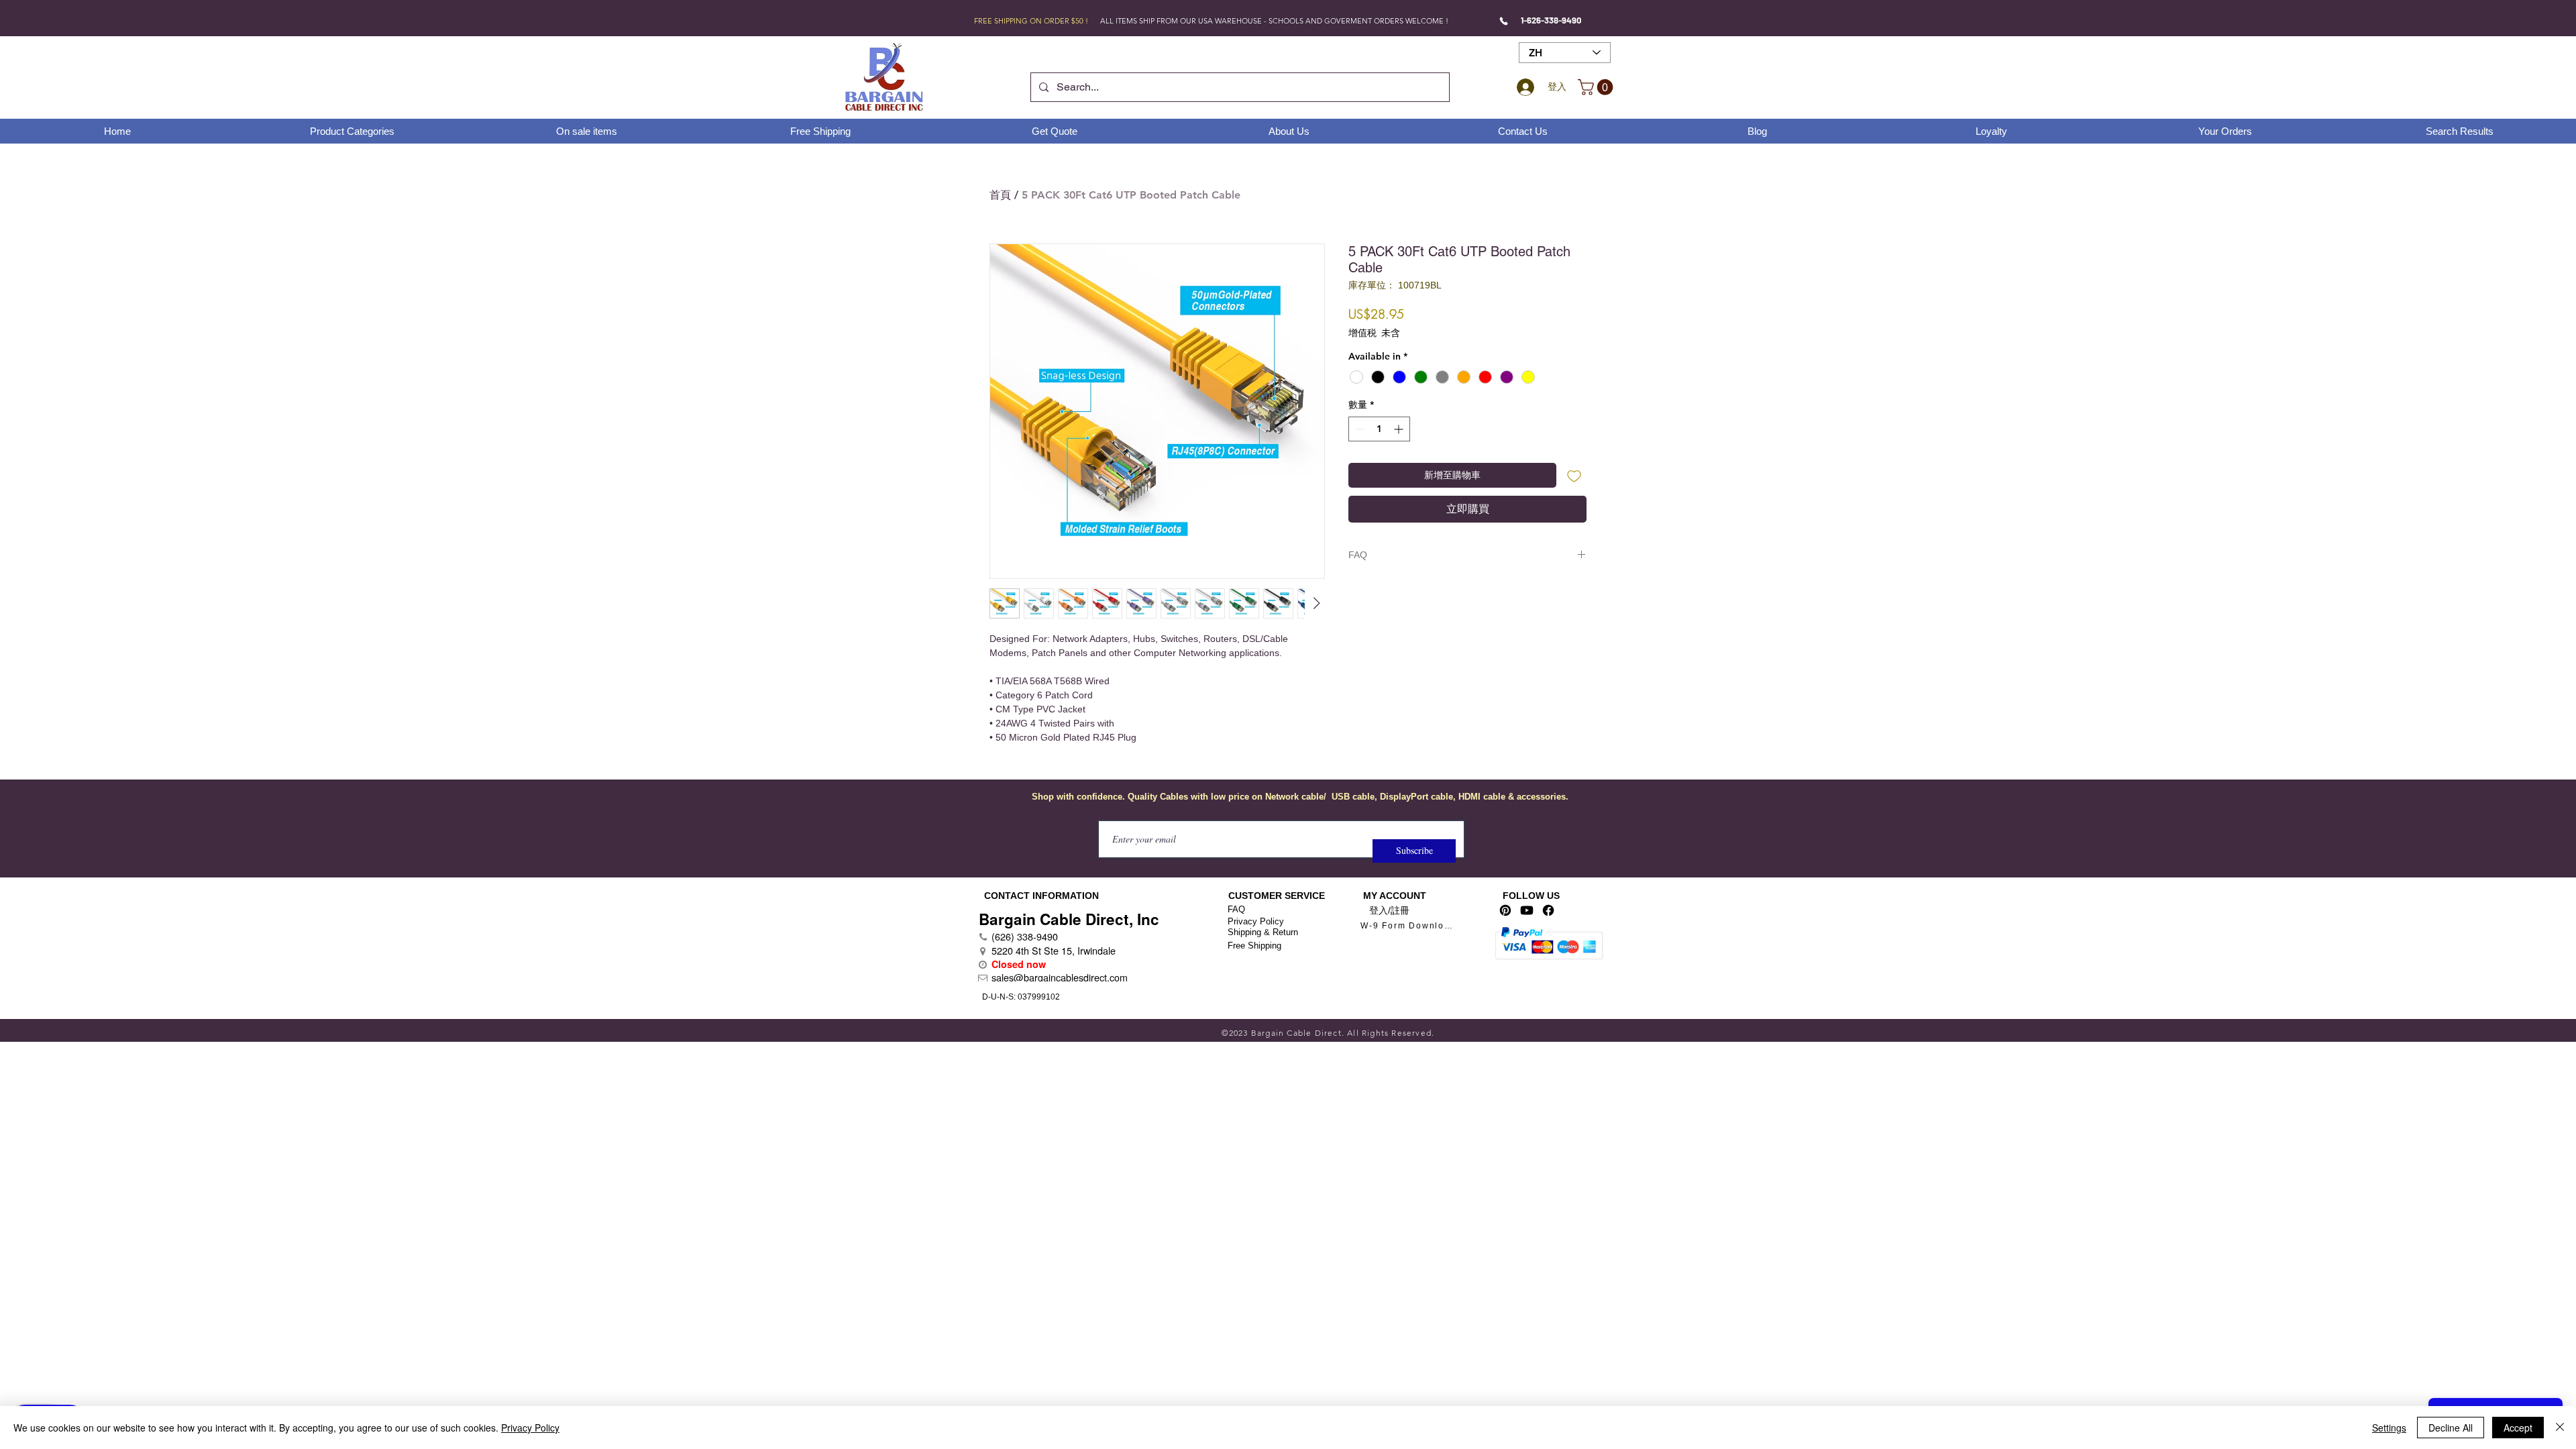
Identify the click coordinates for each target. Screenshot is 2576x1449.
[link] (1597, 87)
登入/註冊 (1389, 910)
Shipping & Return (1263, 932)
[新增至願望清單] (1574, 475)
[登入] (1523, 87)
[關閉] (2560, 1428)
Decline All (2451, 1428)
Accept (2518, 1428)
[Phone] (1504, 21)
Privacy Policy (1256, 921)
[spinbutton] (1379, 429)
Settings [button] (2389, 1428)
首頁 (1000, 195)
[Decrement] (1359, 429)
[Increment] (1400, 429)
